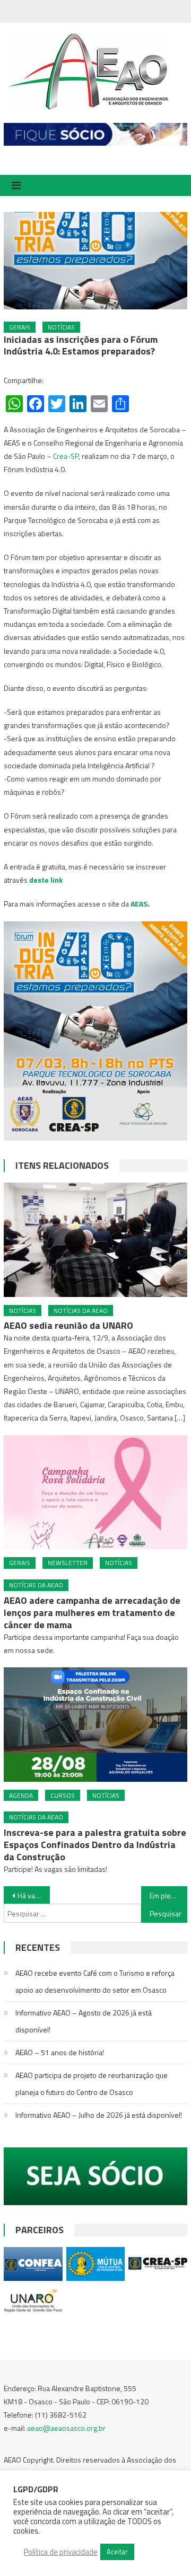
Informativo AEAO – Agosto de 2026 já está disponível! (84, 2021)
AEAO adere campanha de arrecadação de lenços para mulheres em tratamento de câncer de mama (92, 1613)
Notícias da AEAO (81, 1311)
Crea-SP (66, 456)
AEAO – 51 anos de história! (60, 2052)
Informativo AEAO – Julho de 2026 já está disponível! (99, 2115)
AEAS (139, 904)
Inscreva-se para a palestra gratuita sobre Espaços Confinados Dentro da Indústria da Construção (95, 1845)
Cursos (63, 1795)
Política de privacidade (61, 2552)
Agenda (21, 1795)
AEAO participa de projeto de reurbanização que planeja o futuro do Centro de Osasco (92, 2084)
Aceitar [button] (117, 2552)
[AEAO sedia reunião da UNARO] (95, 1240)
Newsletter (68, 1563)
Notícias (61, 327)
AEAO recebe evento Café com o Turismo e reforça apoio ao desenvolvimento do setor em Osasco (95, 1981)
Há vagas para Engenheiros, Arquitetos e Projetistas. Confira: (33, 1895)
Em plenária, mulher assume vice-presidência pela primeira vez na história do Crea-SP (168, 1895)
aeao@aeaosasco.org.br (66, 2428)
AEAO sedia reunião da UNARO (68, 1325)
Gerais (20, 327)
